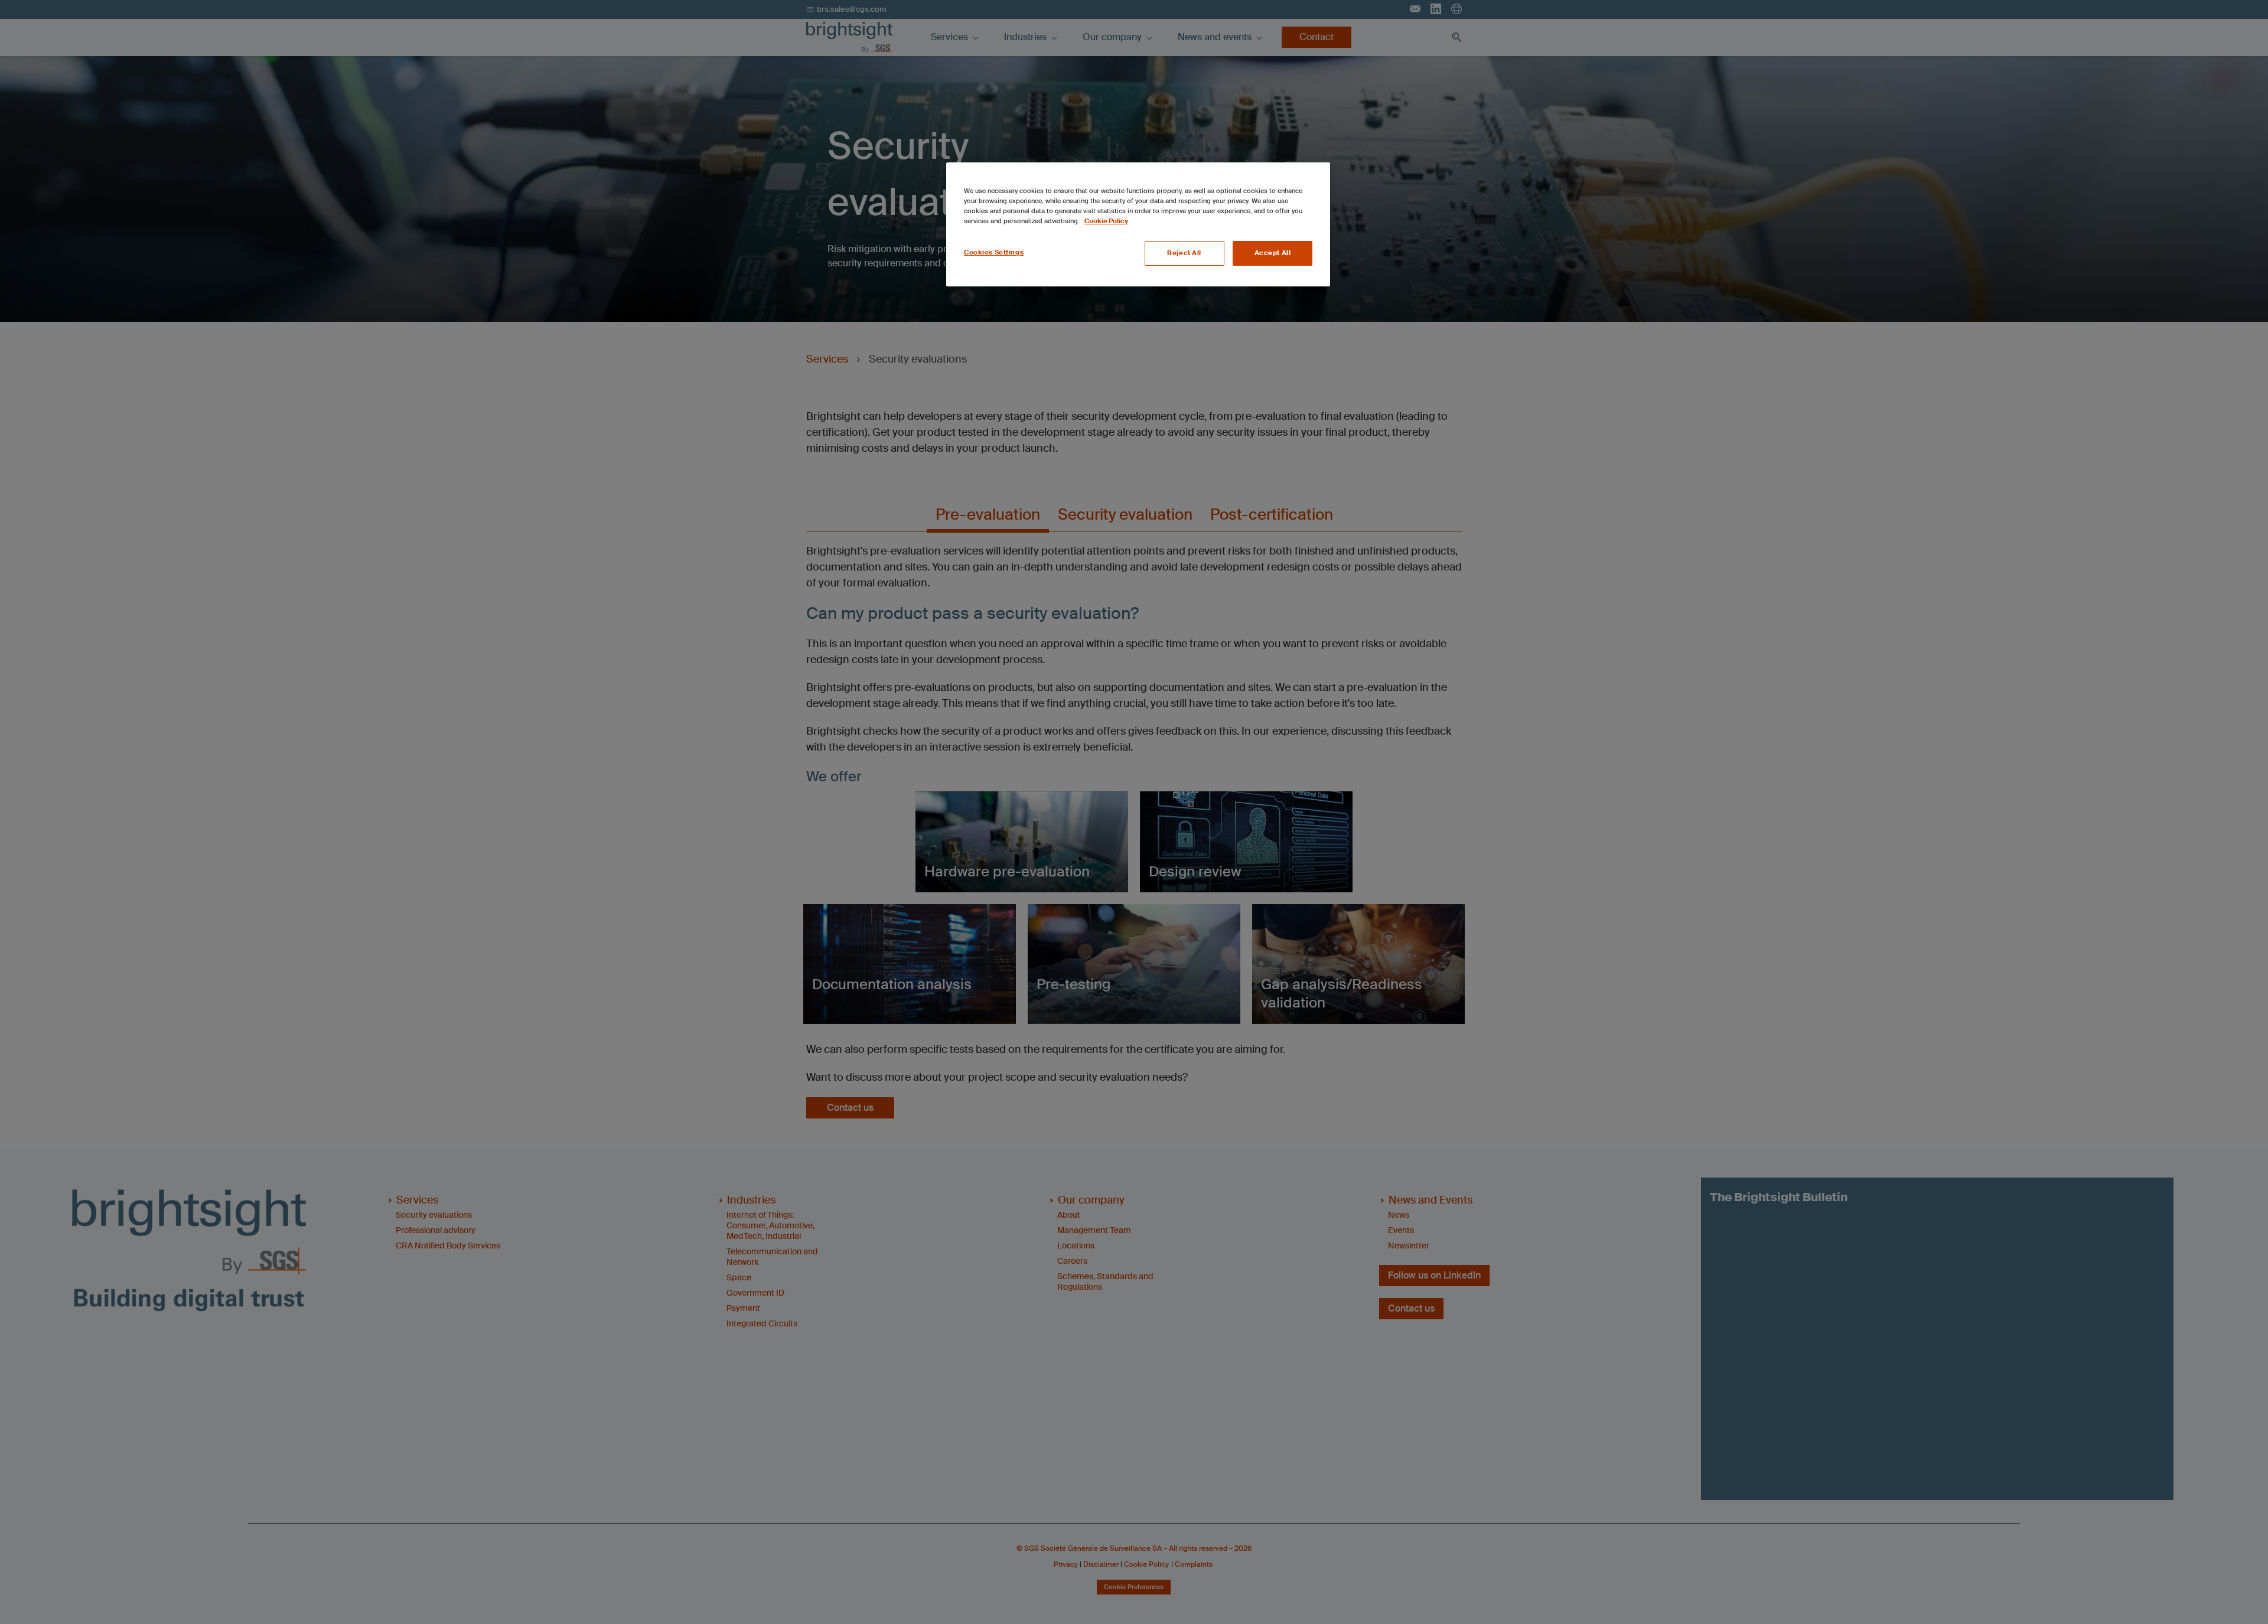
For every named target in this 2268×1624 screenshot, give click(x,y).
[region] (1138, 224)
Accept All (1273, 253)
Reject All (1184, 253)
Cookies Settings (994, 252)
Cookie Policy (1106, 221)
